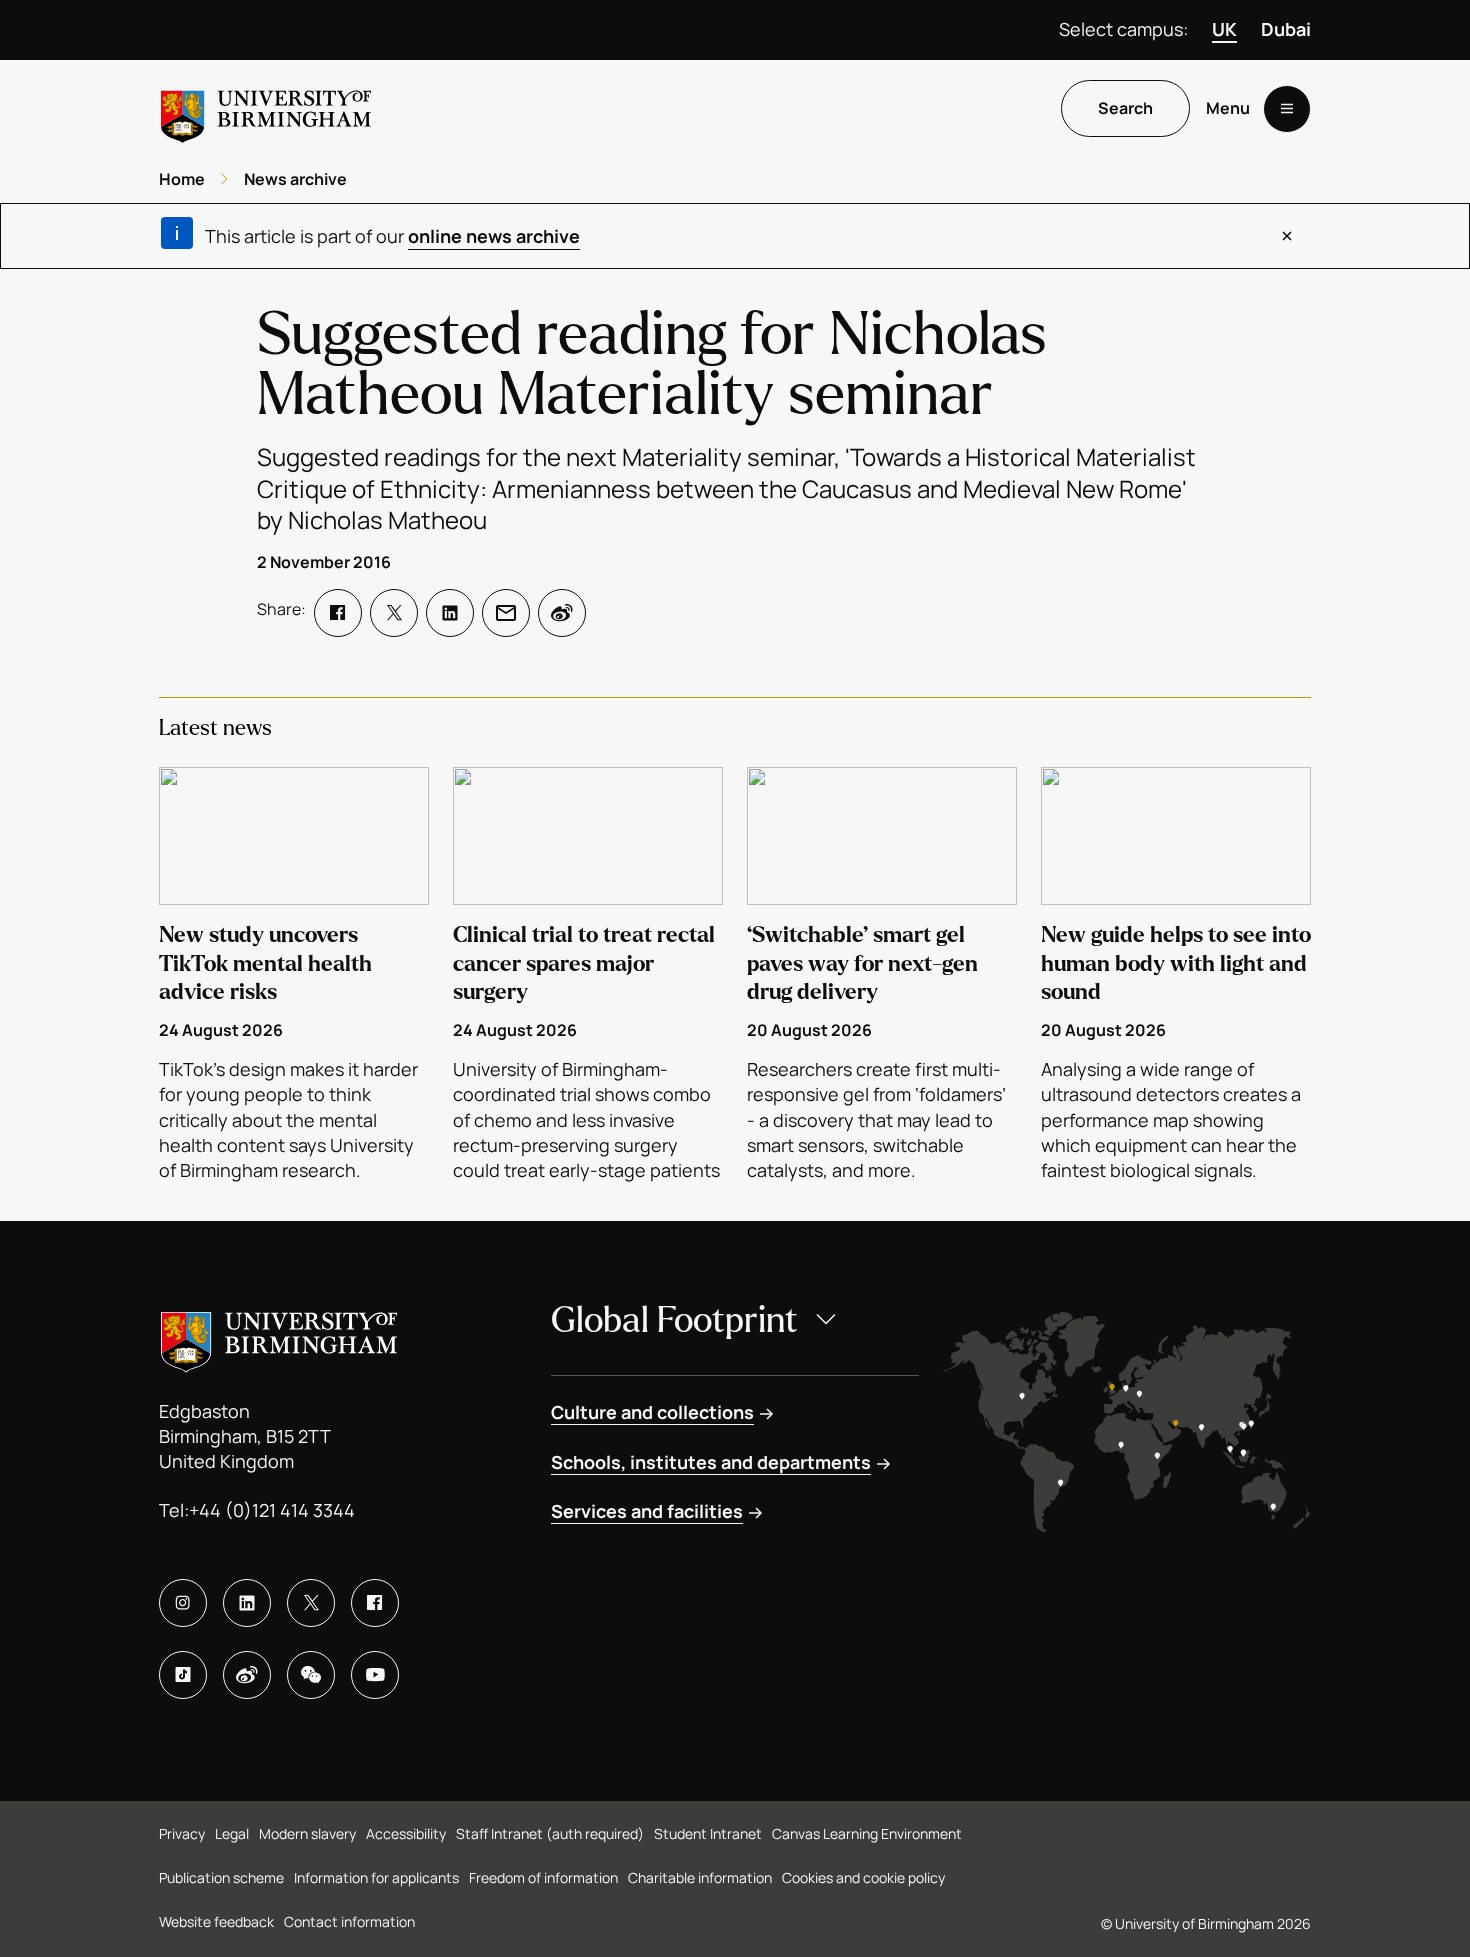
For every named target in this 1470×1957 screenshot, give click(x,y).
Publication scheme (221, 1877)
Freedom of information (543, 1877)
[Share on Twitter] (394, 613)
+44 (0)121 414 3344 (272, 1510)
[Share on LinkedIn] (450, 613)
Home (182, 179)
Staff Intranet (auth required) (550, 1833)
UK (1224, 29)
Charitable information (700, 1877)
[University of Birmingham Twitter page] (311, 1603)
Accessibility (406, 1833)
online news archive (494, 236)
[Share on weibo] (562, 613)
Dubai (1286, 29)
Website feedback (216, 1921)
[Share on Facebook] (338, 613)
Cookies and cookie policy (863, 1877)
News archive (295, 179)
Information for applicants (376, 1877)
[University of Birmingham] (266, 108)
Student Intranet (708, 1833)
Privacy (182, 1833)
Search (1125, 109)
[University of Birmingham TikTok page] (183, 1675)
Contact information (349, 1921)
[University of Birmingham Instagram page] (183, 1603)
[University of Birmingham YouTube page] (375, 1675)
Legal (232, 1833)
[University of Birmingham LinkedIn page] (247, 1603)
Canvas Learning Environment (867, 1833)
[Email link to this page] (506, 613)
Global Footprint (674, 1320)
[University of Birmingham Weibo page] (247, 1675)
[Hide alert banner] (1287, 236)
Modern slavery (307, 1833)
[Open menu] (1287, 109)
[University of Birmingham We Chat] (311, 1675)
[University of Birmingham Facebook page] (375, 1603)
